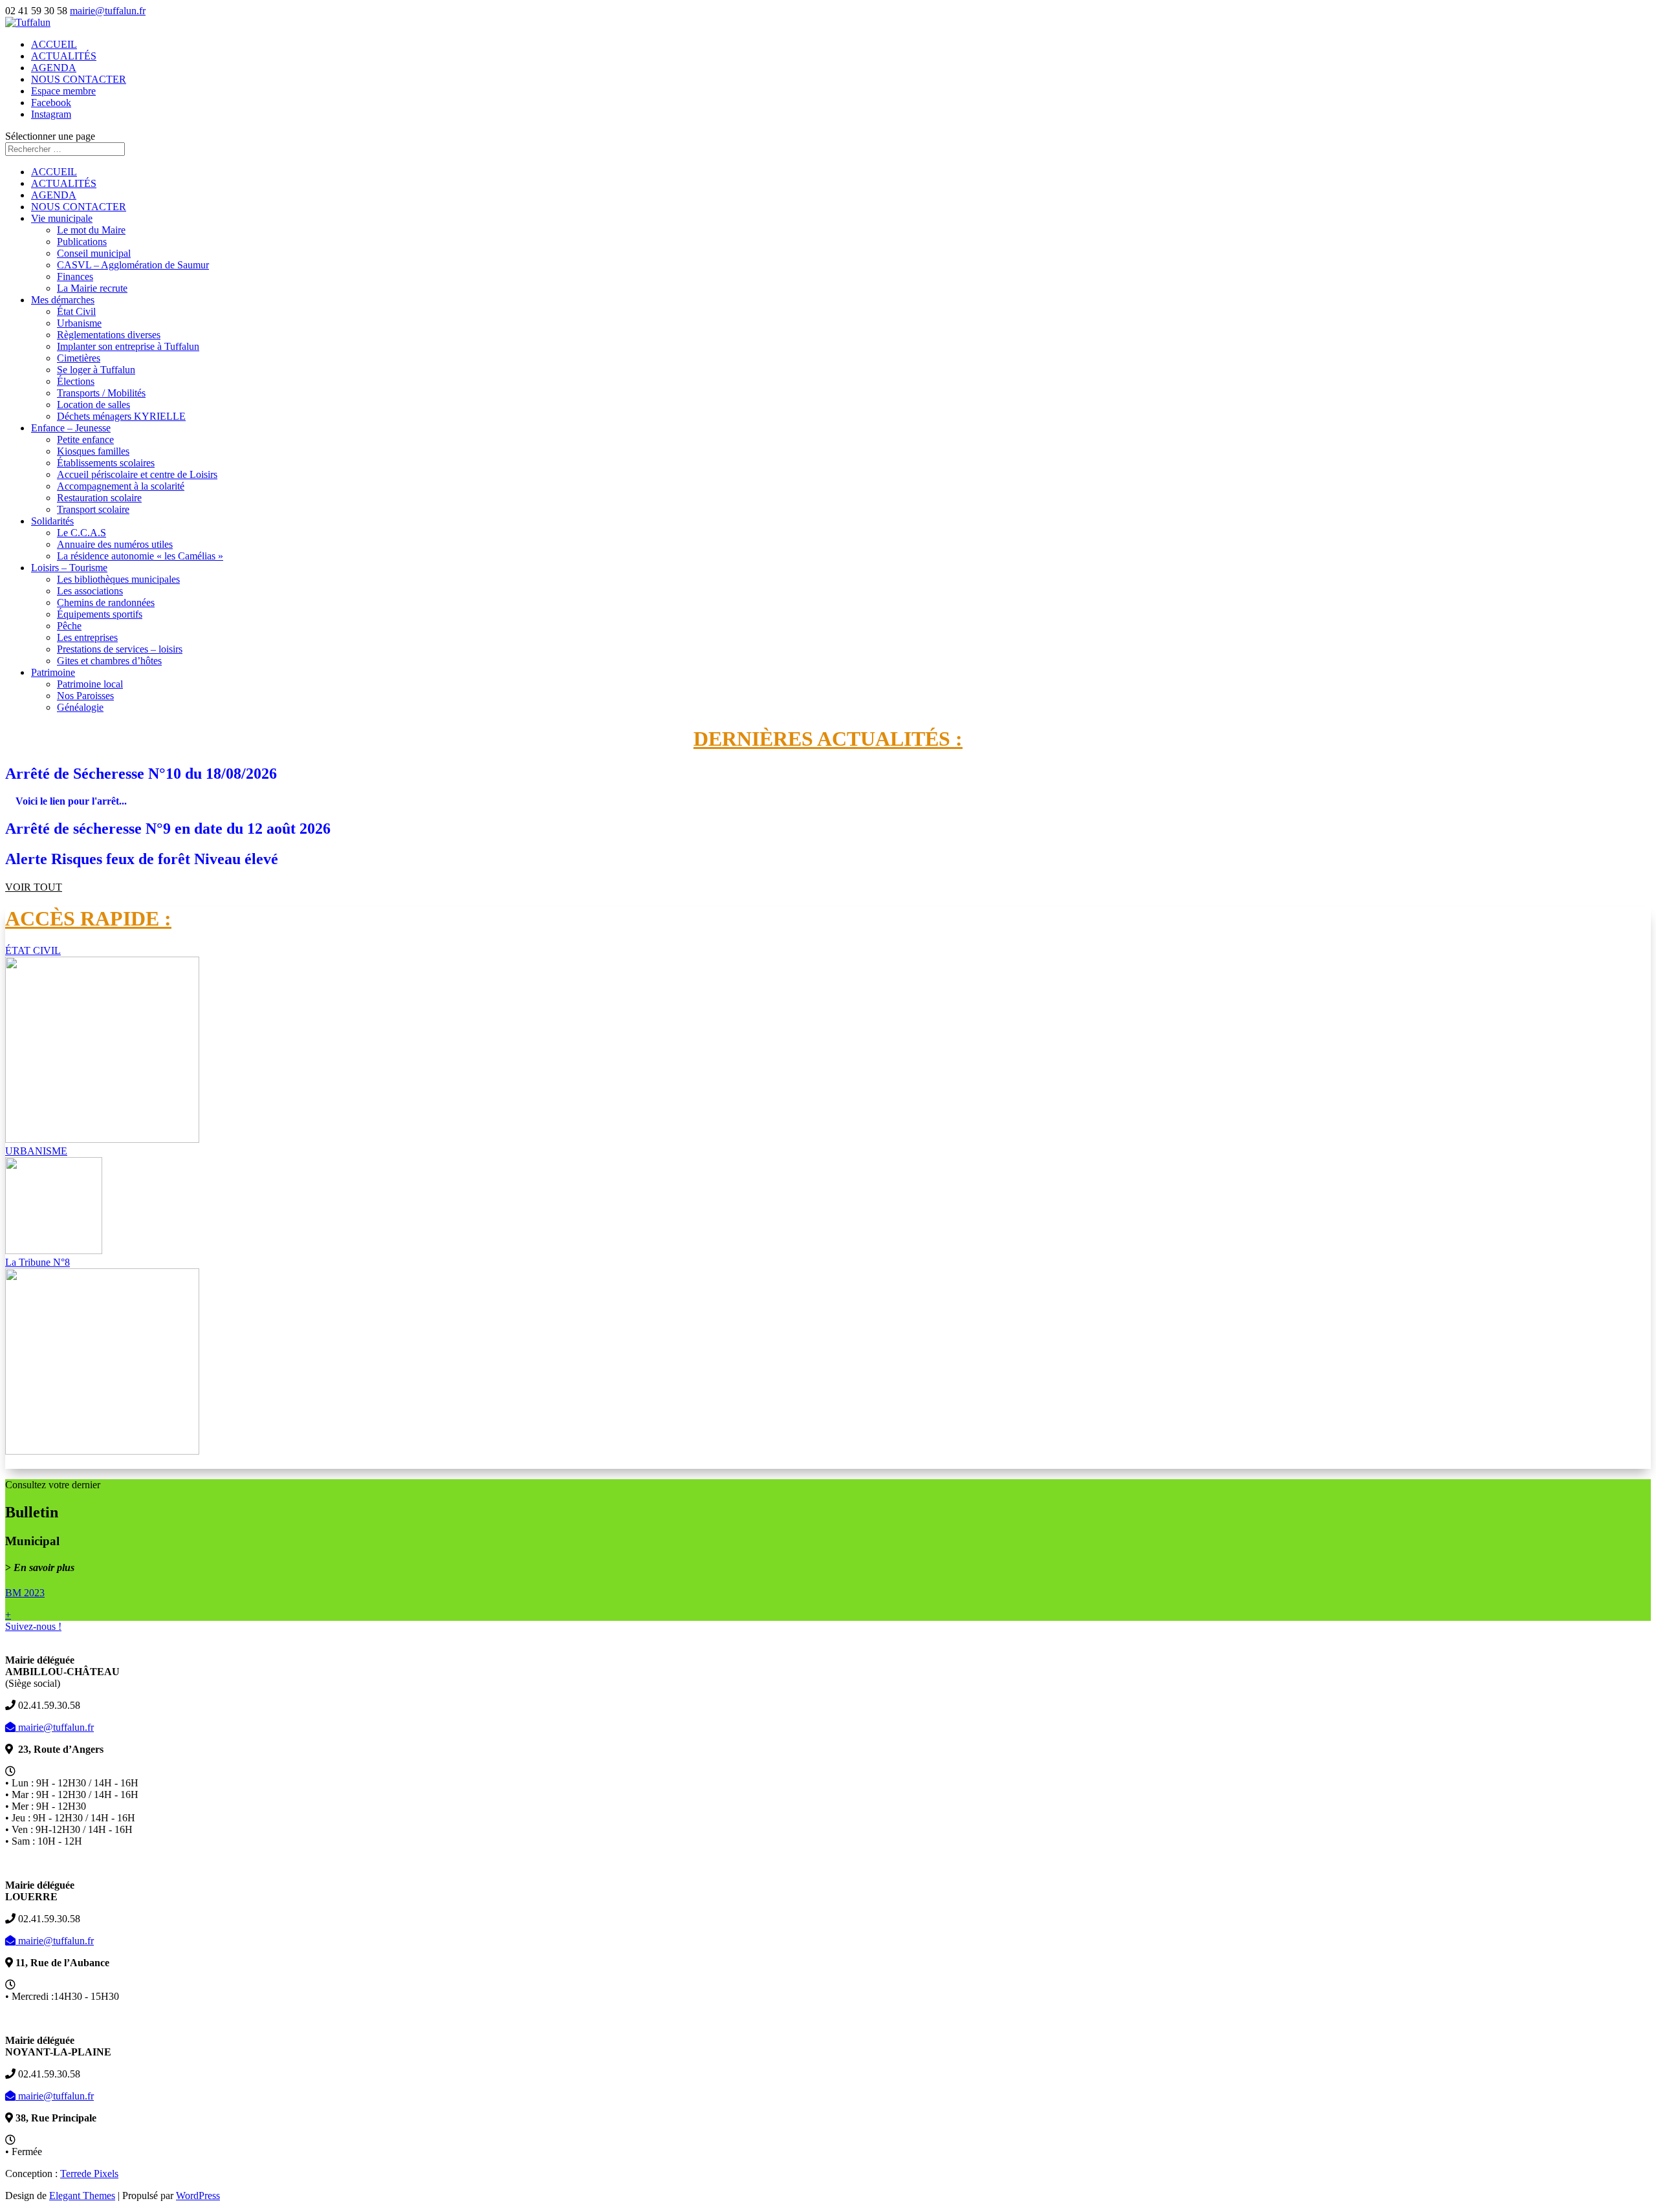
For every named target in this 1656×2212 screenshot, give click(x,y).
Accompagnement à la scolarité (121, 486)
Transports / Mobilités (101, 393)
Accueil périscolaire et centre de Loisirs (137, 474)
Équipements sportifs (100, 614)
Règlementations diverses (109, 335)
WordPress (198, 2196)
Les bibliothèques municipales (118, 579)
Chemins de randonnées (106, 602)
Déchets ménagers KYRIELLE (121, 416)
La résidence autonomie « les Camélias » (140, 556)
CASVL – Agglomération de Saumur (133, 265)
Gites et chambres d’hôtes (109, 661)
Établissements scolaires (106, 463)
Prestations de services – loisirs (120, 649)
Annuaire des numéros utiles (115, 544)
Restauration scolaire (99, 498)
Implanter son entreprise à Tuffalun (128, 346)
